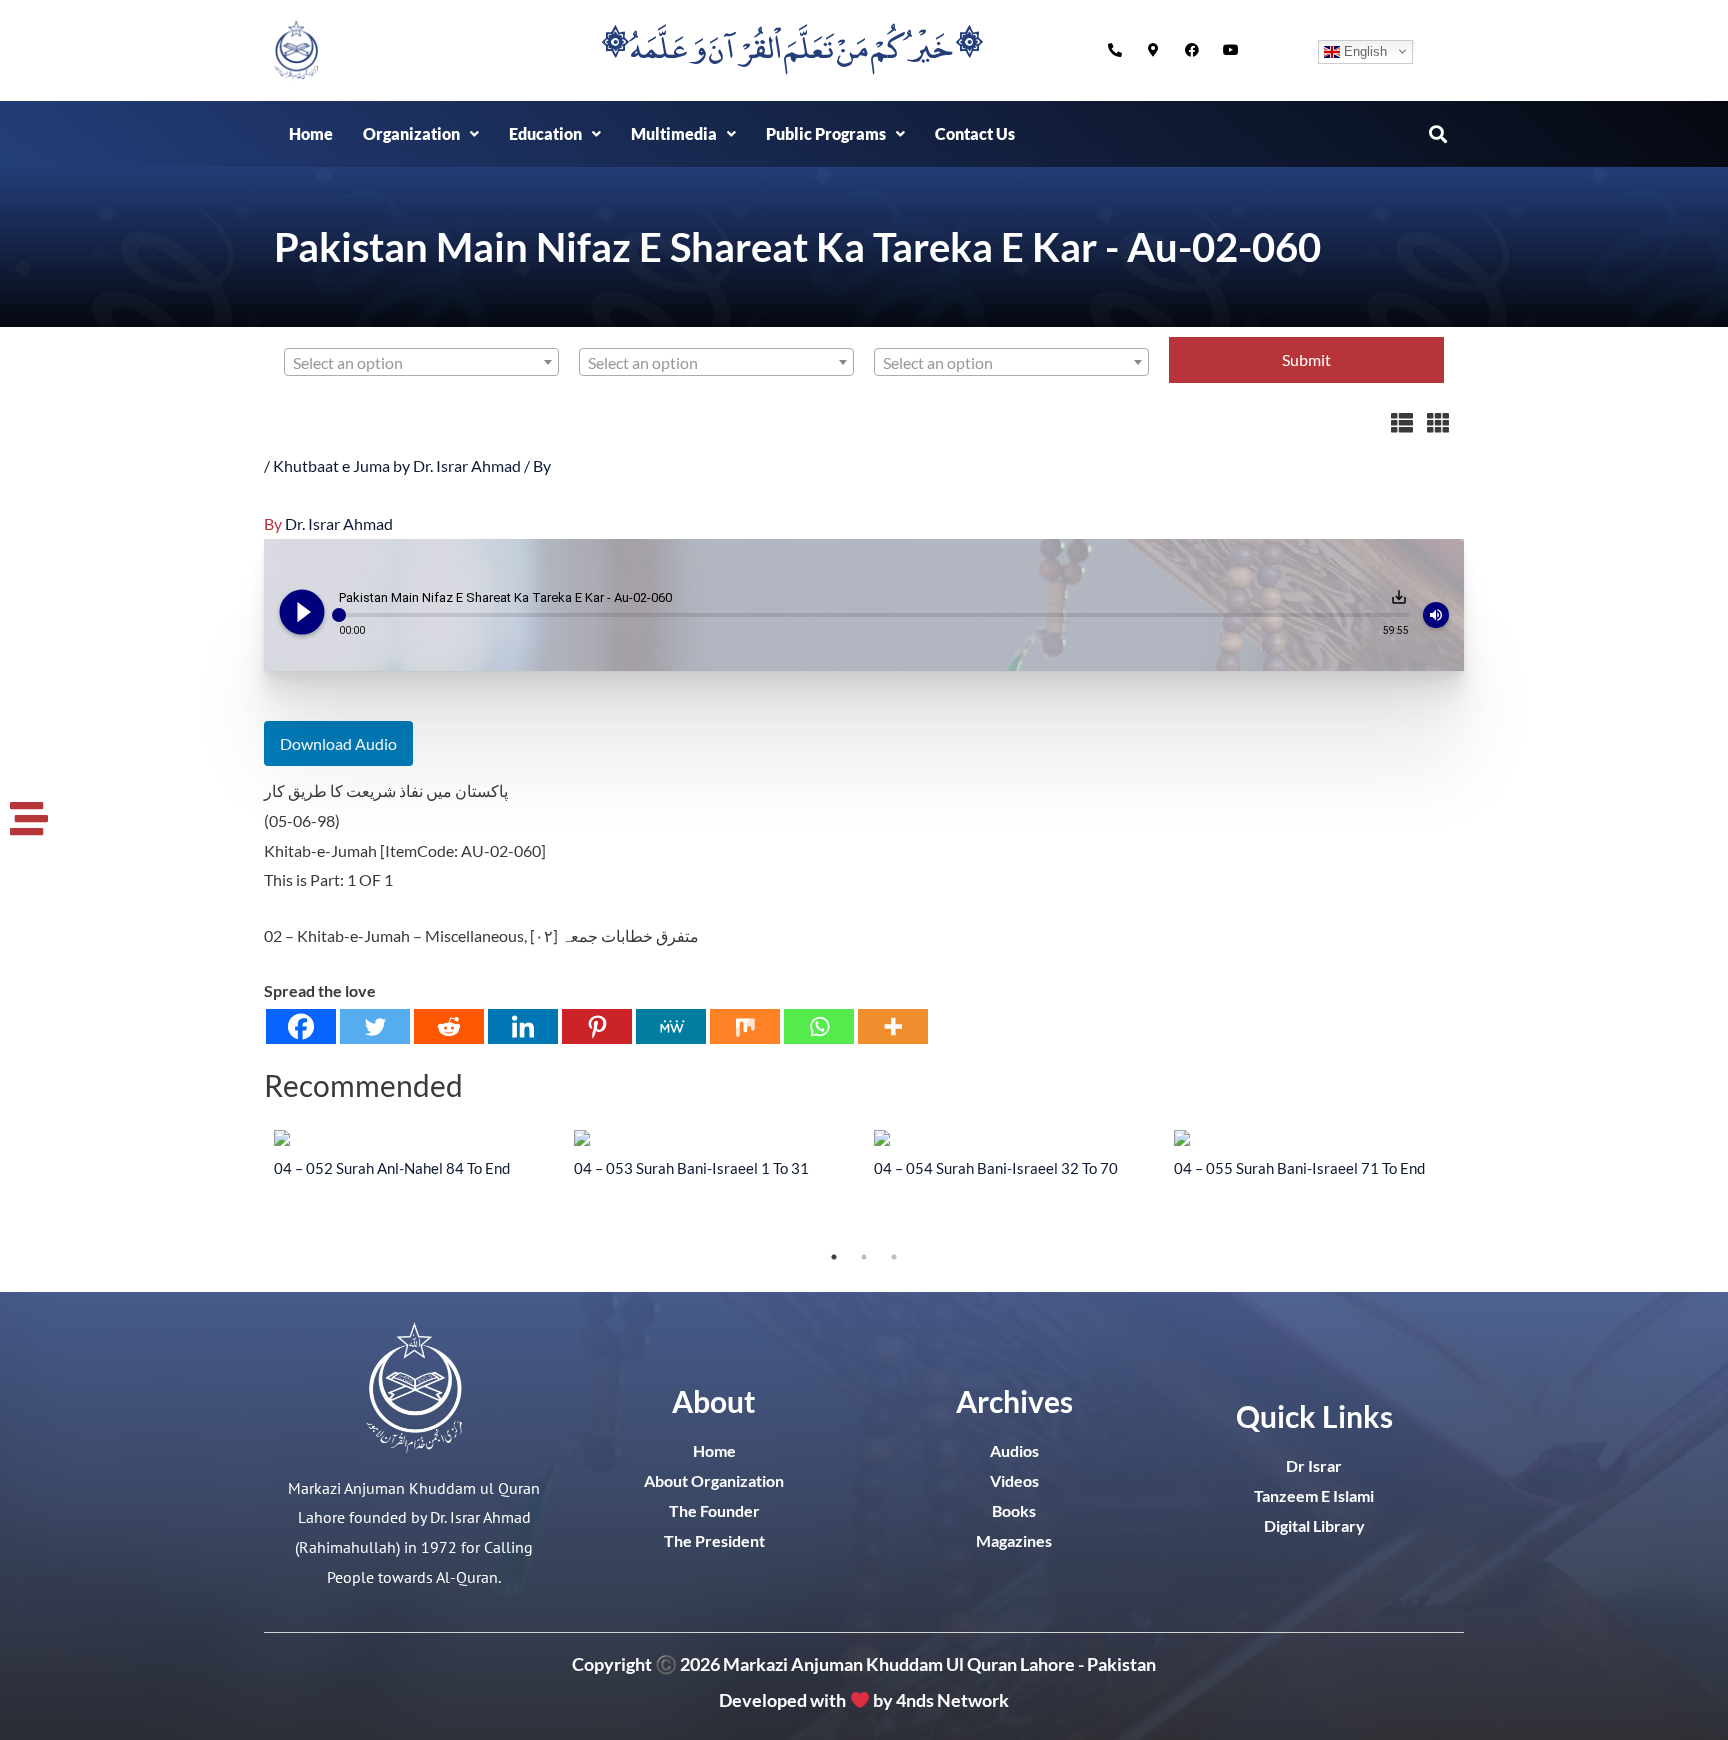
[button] (421, 134)
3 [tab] (894, 1257)
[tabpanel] (414, 1153)
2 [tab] (864, 1257)
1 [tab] (834, 1257)
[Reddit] (449, 1026)
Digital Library (1314, 1525)
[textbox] (421, 363)
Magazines (1014, 1540)
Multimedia (674, 133)
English (1363, 50)
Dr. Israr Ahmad (339, 523)
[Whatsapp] (819, 1026)
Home (311, 133)
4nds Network (952, 1701)
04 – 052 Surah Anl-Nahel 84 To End (392, 1168)
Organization (411, 133)
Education (545, 133)
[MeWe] (671, 1026)
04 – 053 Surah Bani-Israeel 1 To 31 (691, 1168)
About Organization (714, 1480)
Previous (249, 1186)
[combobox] (421, 362)
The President (714, 1540)
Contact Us (975, 133)
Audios (1014, 1450)
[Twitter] (375, 1026)
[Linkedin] (523, 1026)
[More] (893, 1026)
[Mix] (745, 1026)
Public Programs (826, 133)
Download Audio (338, 743)
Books (1014, 1510)
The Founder (714, 1510)
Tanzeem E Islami (1314, 1495)
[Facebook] (301, 1026)
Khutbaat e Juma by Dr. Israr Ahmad (397, 465)
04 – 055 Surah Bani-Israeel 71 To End (1299, 1168)
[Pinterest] (597, 1026)
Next (1479, 1186)
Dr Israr (1314, 1465)
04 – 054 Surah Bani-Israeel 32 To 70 (996, 1168)
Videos (1014, 1480)
